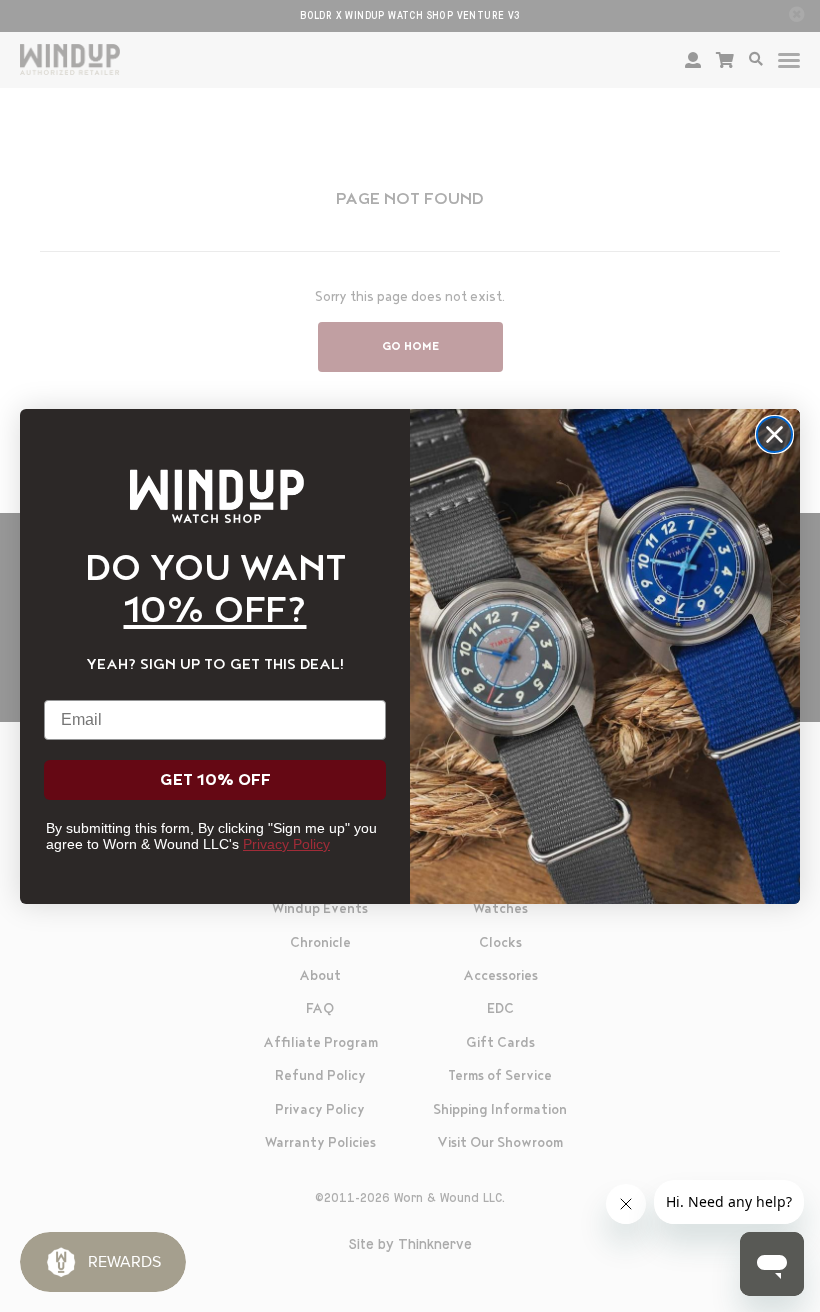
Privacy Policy (286, 844)
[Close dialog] (774, 434)
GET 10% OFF (215, 780)
